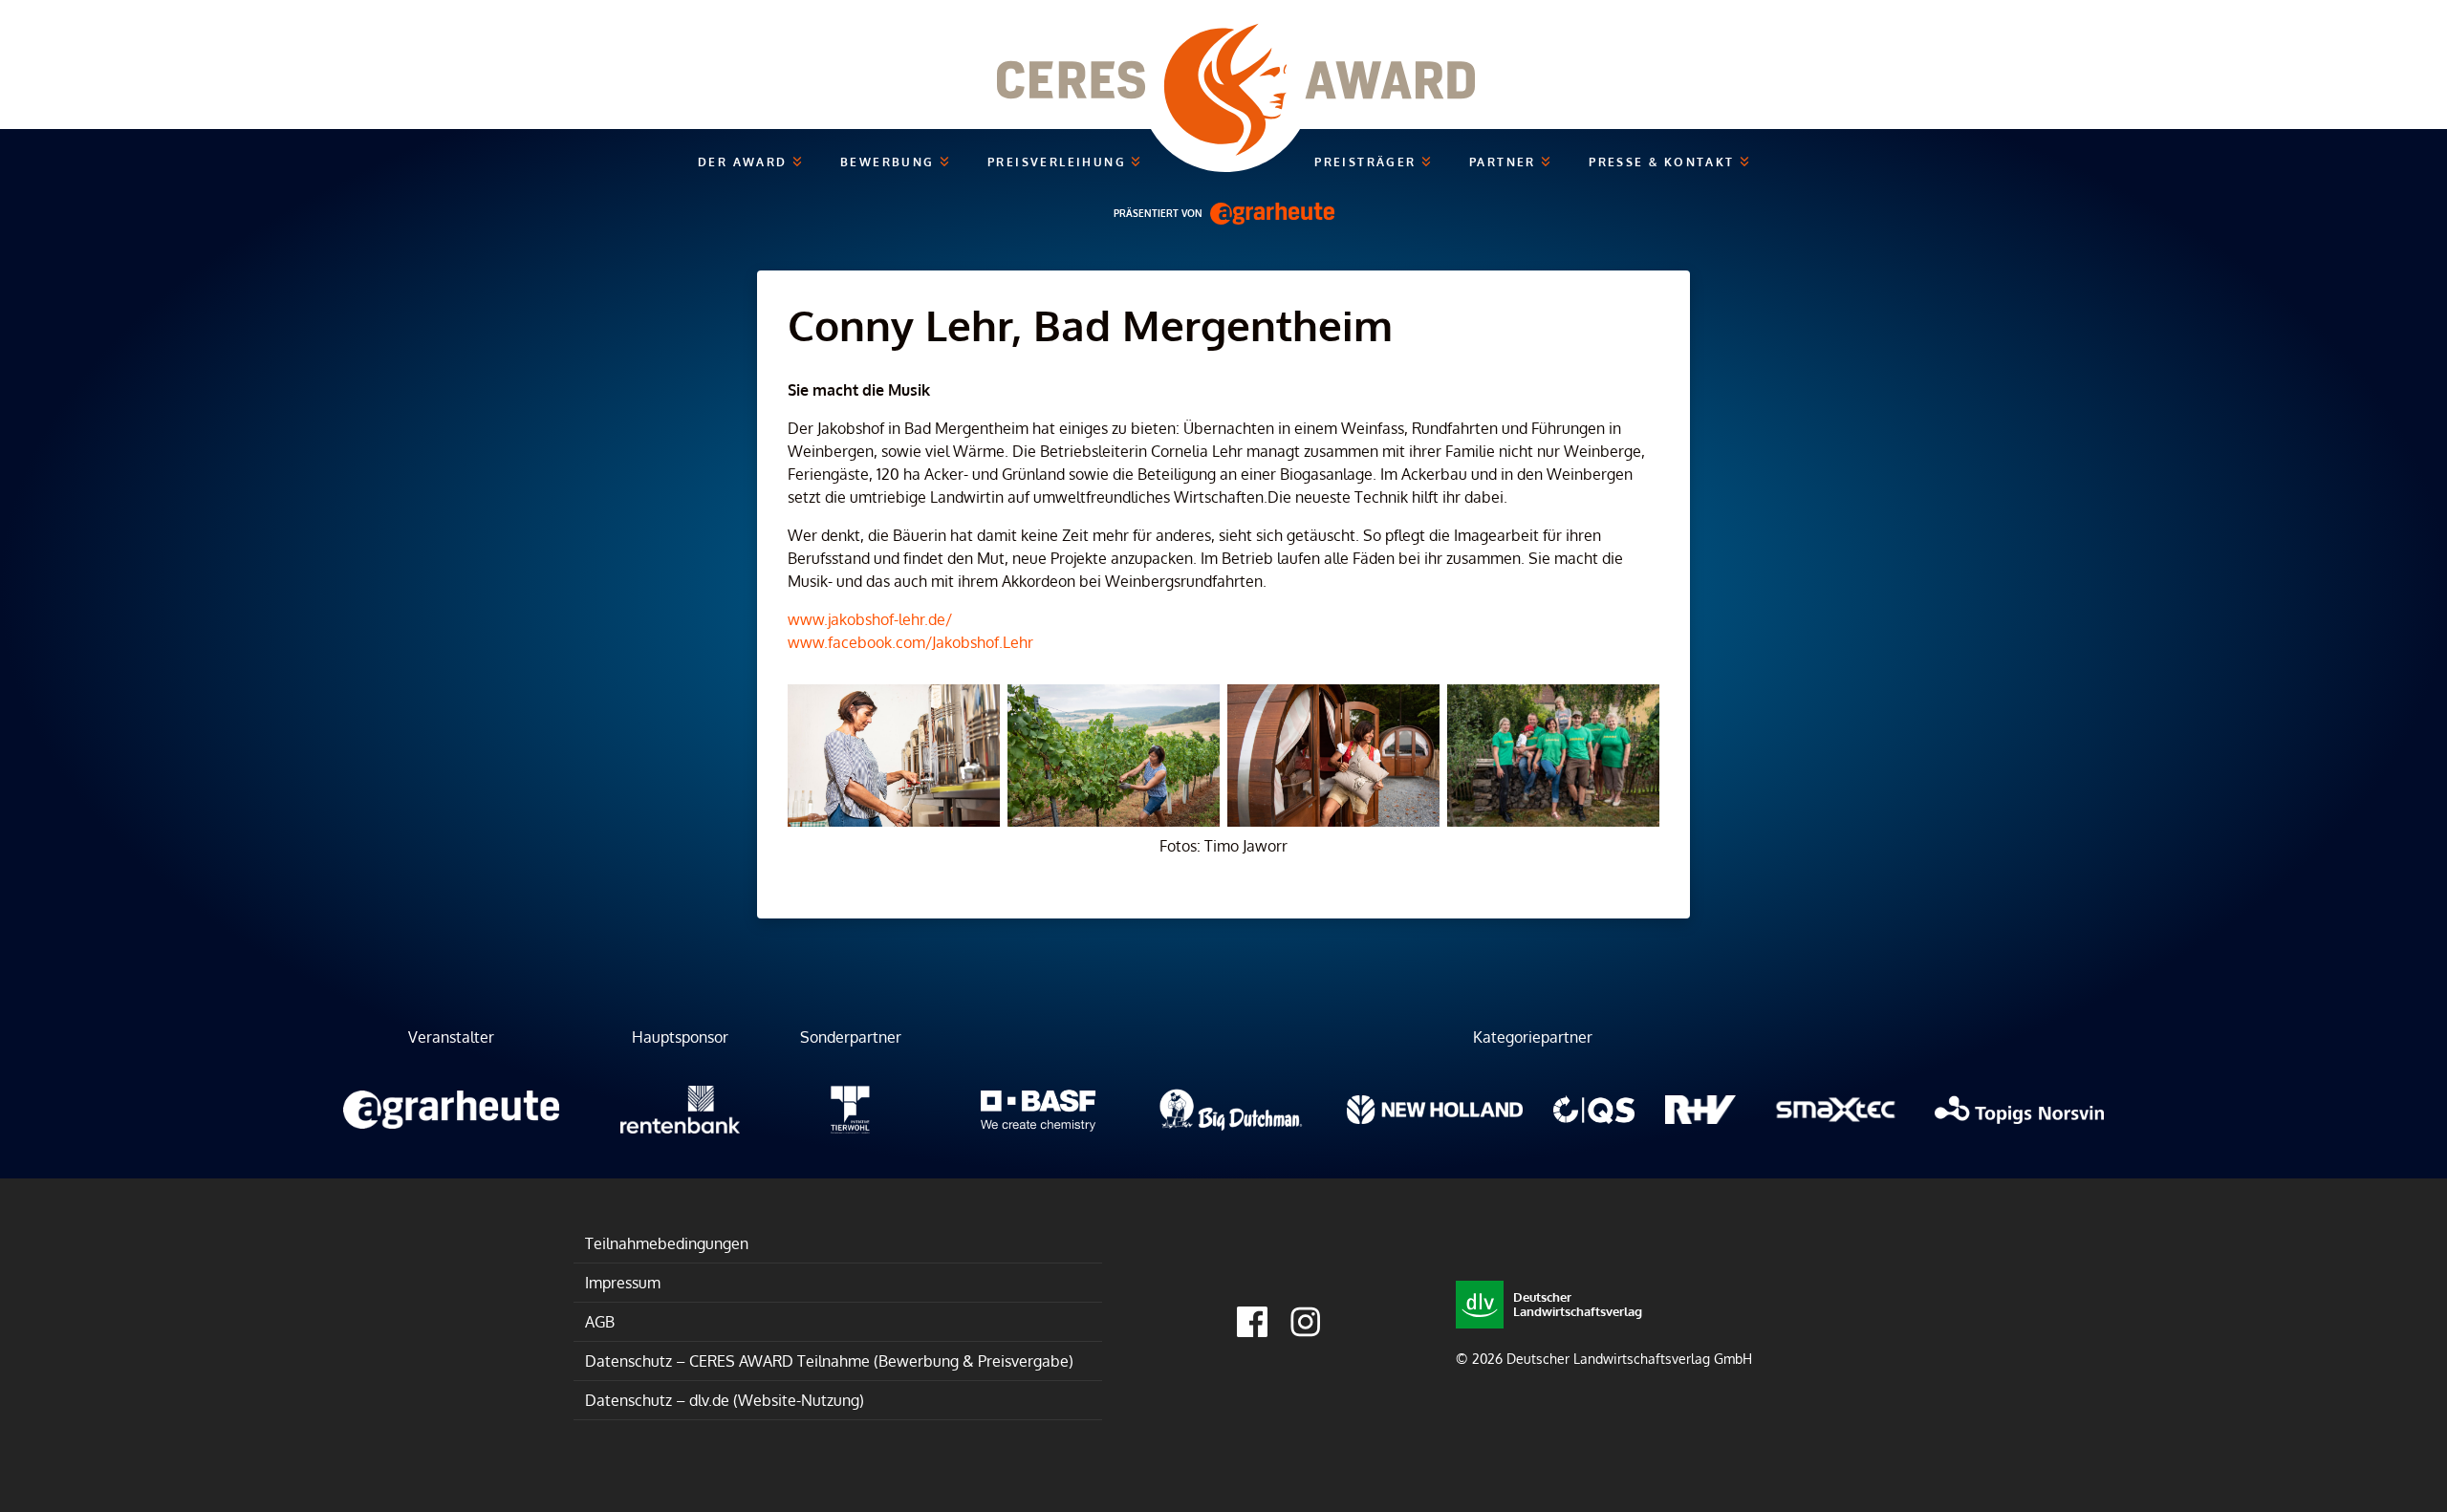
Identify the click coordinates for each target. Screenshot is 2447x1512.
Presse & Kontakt (1664, 162)
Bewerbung (890, 162)
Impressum (623, 1283)
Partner (1505, 162)
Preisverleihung (1059, 162)
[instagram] (1306, 1322)
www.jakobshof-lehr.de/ (870, 619)
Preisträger (1368, 162)
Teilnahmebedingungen (667, 1243)
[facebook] (1252, 1322)
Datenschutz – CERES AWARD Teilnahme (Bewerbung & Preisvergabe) (829, 1361)
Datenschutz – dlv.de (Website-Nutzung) (725, 1400)
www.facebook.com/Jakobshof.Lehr (910, 642)
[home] (1223, 65)
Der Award (745, 162)
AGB (600, 1322)
